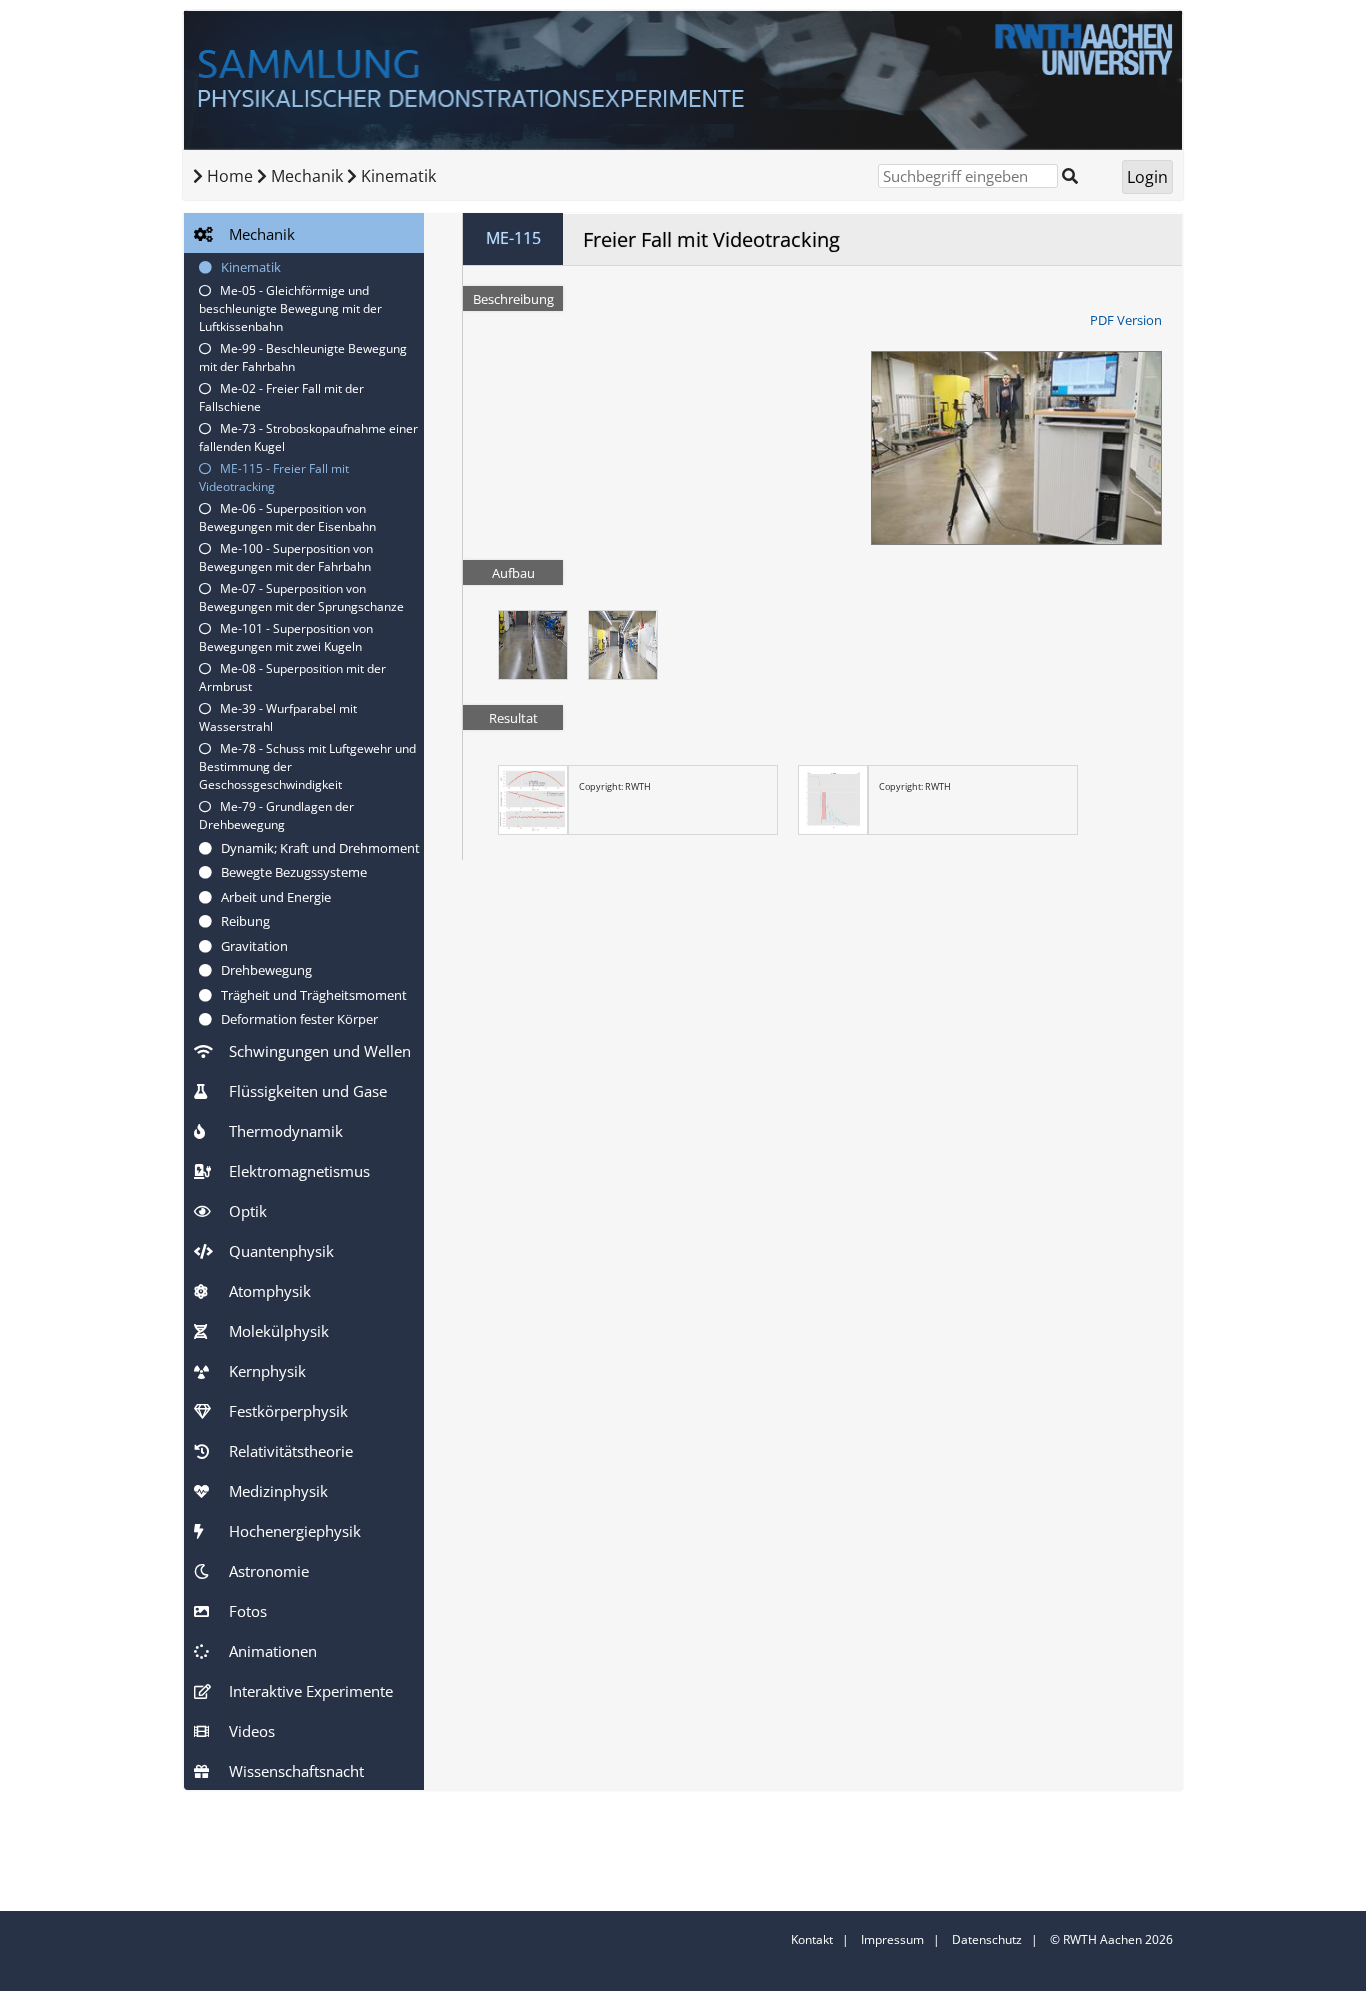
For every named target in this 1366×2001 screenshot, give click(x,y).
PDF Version (1126, 320)
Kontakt (812, 1939)
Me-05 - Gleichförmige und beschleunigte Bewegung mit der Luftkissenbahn (290, 308)
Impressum (892, 1939)
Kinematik (398, 176)
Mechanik (309, 176)
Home (230, 176)
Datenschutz (987, 1939)
